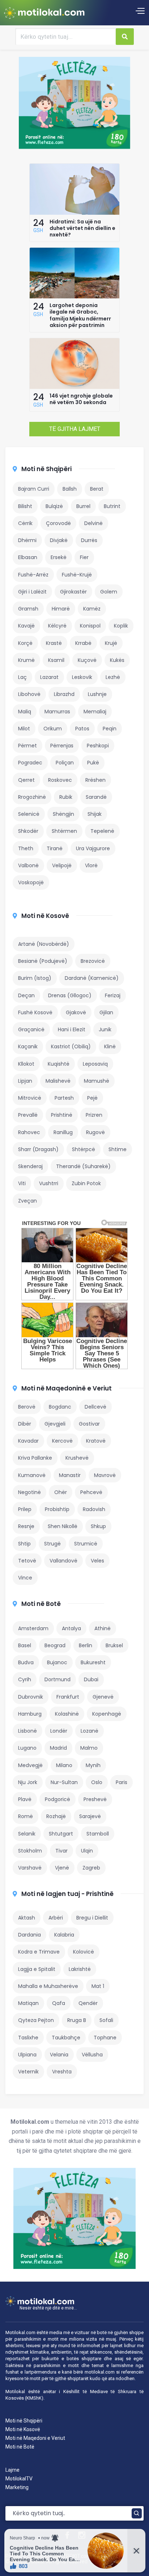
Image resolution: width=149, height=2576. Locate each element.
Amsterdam (33, 1628)
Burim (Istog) (35, 978)
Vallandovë (63, 1561)
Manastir (70, 1475)
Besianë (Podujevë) (43, 961)
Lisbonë (27, 1731)
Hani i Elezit (72, 1029)
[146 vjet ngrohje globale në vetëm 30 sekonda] (74, 387)
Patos (82, 729)
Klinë (110, 1046)
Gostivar (89, 1424)
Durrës (89, 540)
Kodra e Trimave (39, 1952)
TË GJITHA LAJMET (75, 429)
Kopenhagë (107, 1714)
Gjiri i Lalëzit (32, 592)
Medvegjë (30, 1765)
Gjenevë (103, 1697)
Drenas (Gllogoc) (70, 995)
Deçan (26, 995)
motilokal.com (100, 2372)
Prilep (25, 1509)
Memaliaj (95, 712)
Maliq (25, 712)
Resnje (26, 1526)
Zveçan (27, 1201)
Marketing (17, 2487)
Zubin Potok (86, 1183)
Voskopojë (31, 882)
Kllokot (26, 1064)
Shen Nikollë (63, 1526)
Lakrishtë (80, 1969)
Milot (24, 729)
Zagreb (91, 1868)
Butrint (112, 506)
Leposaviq (95, 1064)
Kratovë (96, 1441)
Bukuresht (93, 1662)
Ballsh (70, 489)
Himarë (61, 609)
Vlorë (91, 865)
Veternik (28, 2072)
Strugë (52, 1544)
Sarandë (96, 797)
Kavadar (28, 1441)
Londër (59, 1731)
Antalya (71, 1628)
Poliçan (65, 763)
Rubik (66, 797)
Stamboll (98, 1834)
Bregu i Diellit (92, 1918)
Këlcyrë (57, 626)
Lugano (27, 1748)
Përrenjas (62, 746)
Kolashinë (67, 1714)
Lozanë (90, 1731)
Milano (64, 1765)
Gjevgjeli (55, 1424)
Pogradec (30, 763)
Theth (26, 848)
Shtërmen (64, 831)
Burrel (83, 506)
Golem (109, 592)
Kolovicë (84, 1952)
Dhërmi (27, 540)
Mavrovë (105, 1475)
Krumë (26, 660)
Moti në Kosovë (45, 916)
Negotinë (29, 1492)
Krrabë (83, 643)
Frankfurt (68, 1697)
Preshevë (95, 1799)
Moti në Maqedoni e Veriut (35, 2438)
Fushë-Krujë (77, 575)
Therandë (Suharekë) (83, 1166)
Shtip (24, 1544)
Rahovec (29, 1132)
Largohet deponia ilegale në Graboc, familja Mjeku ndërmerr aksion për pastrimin (80, 315)
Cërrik (25, 523)
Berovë (27, 1407)
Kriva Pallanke (35, 1458)
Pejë (92, 1098)
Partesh (64, 1098)
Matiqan (28, 2003)
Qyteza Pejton (36, 2020)
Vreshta (62, 2072)
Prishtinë (62, 1115)
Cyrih (25, 1679)
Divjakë (59, 540)
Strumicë (86, 1544)
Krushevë (77, 1458)
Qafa (59, 2003)
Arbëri (56, 1918)
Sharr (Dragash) (38, 1149)
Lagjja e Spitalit (37, 1969)
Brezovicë (93, 961)
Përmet (27, 746)
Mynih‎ (93, 1765)
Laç (22, 677)
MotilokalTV (19, 2479)
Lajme (12, 2470)
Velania (59, 2055)
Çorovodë (58, 523)
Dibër (25, 1424)
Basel (25, 1645)
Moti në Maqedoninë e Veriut (67, 1388)
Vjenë (62, 1868)
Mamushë (97, 1081)
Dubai (91, 1679)
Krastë (54, 643)
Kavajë (26, 626)
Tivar (61, 1851)
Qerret (26, 780)
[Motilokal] (44, 13)
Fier (84, 557)
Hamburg (30, 1714)
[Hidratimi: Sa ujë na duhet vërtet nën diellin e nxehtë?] (74, 213)
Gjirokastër (73, 592)
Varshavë (30, 1868)
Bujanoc (57, 1662)
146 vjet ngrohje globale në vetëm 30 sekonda (81, 399)
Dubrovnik (31, 1697)
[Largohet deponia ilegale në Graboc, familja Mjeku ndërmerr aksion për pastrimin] (74, 297)
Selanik (27, 1834)
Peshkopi (98, 746)
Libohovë (29, 694)
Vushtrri (49, 1183)
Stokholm (30, 1851)
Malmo (89, 1748)
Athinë (103, 1628)
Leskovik (82, 677)
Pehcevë (91, 1492)
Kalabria (64, 1935)
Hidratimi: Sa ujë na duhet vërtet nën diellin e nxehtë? (82, 228)
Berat (97, 489)
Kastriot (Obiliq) (71, 1046)
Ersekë (59, 557)
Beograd (55, 1645)
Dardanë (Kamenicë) (92, 978)
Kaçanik (28, 1046)
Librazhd (64, 694)
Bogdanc (60, 1407)
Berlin (86, 1645)
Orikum (53, 729)
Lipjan (25, 1081)
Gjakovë (76, 1012)
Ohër (61, 1492)
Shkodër (28, 831)
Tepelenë (102, 831)
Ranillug (63, 1132)
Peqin (110, 729)
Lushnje (97, 694)
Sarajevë (90, 1816)
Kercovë (62, 1441)
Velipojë (62, 865)
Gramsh (28, 609)
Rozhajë (56, 1816)
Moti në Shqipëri (46, 469)
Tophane (105, 2038)
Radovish (94, 1509)
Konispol (90, 626)
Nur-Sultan (64, 1782)
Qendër (88, 2003)
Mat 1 (98, 1986)
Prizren (94, 1115)
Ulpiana (27, 2055)
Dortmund (58, 1679)
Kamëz (92, 609)
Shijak (95, 814)
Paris (122, 1782)
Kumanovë (32, 1475)
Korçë (25, 643)
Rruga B (77, 2020)
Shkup (98, 1526)
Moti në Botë (41, 1604)
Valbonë (28, 865)
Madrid (58, 1748)
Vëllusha (92, 2055)
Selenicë (29, 814)
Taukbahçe (66, 2038)
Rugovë (95, 1132)
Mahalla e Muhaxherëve (48, 1986)
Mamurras (57, 712)
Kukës (117, 660)
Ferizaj (113, 995)
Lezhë (113, 677)
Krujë (111, 643)
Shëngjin (63, 814)
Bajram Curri (34, 489)
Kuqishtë (59, 1064)
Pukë (93, 763)
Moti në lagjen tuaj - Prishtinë (67, 1894)
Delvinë (93, 523)
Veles (97, 1561)
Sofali (106, 2020)
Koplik (121, 626)
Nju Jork (28, 1782)
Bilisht (25, 506)
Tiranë (55, 848)
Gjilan (106, 1012)
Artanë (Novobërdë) (44, 944)
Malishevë (58, 1081)
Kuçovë (87, 660)
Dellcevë (95, 1407)
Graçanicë (31, 1029)
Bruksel (114, 1645)
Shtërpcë (84, 1149)
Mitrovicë (30, 1098)
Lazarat (49, 677)
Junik (105, 1029)
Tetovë (27, 1561)
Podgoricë (58, 1799)
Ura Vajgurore (93, 848)
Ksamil (56, 660)
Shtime (118, 1149)
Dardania (29, 1935)
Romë (25, 1816)
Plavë (25, 1799)
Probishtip (57, 1509)
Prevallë (28, 1115)
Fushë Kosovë (35, 1012)
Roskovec (60, 780)
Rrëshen (95, 780)
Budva (26, 1662)
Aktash (27, 1918)
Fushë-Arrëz (33, 575)
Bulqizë (54, 506)
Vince (25, 1578)
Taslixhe (28, 2038)
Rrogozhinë (32, 797)
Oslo (97, 1782)
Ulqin (87, 1851)
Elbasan (28, 557)
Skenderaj (30, 1166)
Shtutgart (61, 1834)
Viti (22, 1183)
